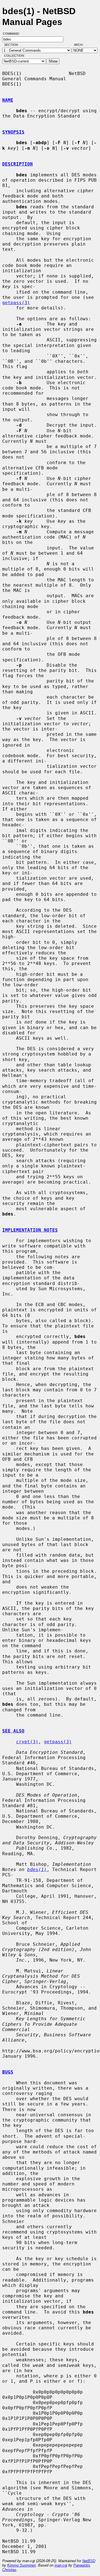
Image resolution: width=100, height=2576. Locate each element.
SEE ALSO (13, 1731)
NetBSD (89, 2561)
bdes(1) (37, 1870)
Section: (13, 45)
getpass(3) (16, 303)
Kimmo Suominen (22, 2565)
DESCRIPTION (17, 164)
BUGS (8, 2072)
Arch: (81, 45)
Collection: (14, 56)
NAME (8, 100)
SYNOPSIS (13, 132)
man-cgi (61, 2565)
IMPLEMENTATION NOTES (30, 1230)
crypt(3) (27, 1742)
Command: (13, 34)
